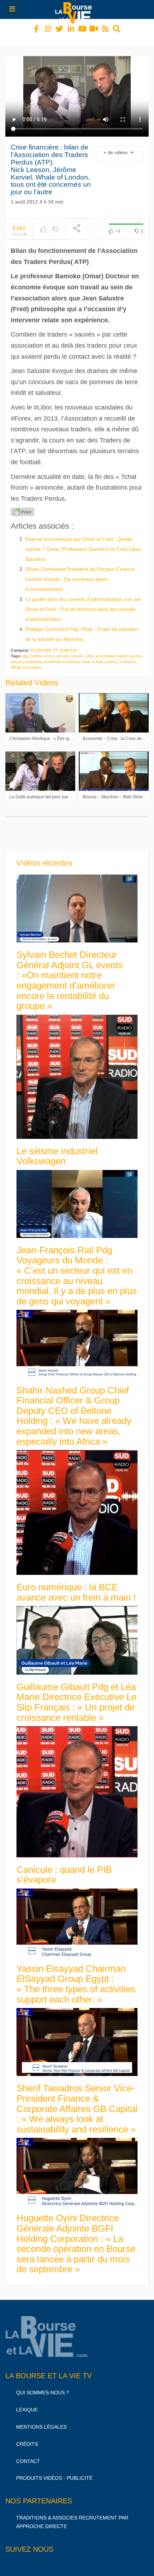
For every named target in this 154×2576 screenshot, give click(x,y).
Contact (28, 2455)
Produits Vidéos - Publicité (54, 2472)
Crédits (27, 2438)
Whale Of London (26, 661)
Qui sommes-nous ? (43, 2386)
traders (111, 655)
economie (33, 655)
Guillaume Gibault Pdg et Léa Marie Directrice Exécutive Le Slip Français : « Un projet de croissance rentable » (76, 1696)
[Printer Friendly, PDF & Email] (23, 505)
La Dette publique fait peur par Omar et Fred (52, 790)
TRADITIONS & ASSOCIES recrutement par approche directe (72, 2516)
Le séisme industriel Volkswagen (57, 1150)
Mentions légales (41, 2420)
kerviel (62, 650)
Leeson (77, 650)
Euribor (36, 650)
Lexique (27, 2403)
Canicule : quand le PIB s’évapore (64, 1868)
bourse (17, 655)
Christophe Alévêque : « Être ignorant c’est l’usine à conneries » (71, 732)
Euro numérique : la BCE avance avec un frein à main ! (76, 1586)
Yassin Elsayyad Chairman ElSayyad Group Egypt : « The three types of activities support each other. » (76, 1978)
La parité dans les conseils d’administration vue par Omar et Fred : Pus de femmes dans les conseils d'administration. (83, 603)
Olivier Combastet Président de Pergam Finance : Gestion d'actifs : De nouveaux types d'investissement (81, 573)
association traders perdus (119, 650)
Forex (49, 650)
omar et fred (92, 655)
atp (25, 650)
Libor (89, 650)
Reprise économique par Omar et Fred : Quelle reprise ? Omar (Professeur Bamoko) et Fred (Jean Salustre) (83, 543)
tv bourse (127, 655)
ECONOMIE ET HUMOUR (54, 644)
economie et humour (62, 655)
